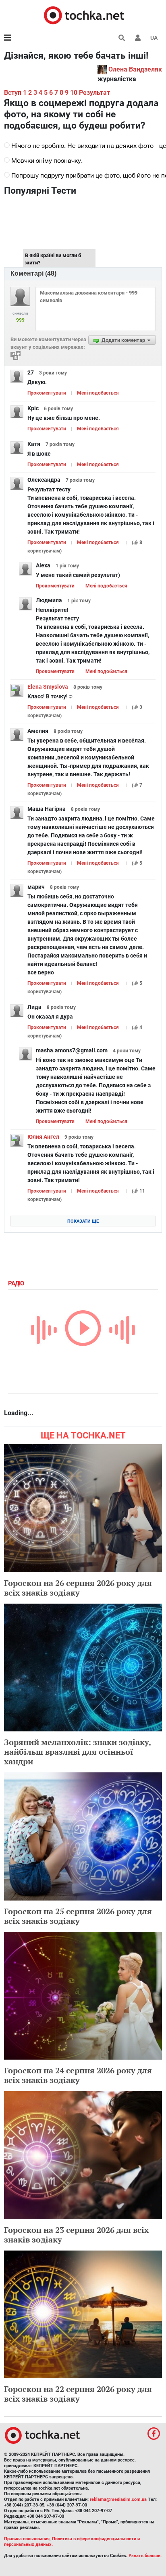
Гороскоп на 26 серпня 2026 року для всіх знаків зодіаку (78, 1588)
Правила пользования (27, 2539)
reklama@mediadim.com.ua (118, 2499)
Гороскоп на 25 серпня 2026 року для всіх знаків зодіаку (78, 1916)
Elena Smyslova (48, 687)
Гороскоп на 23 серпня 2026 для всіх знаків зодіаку (76, 2235)
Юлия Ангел (43, 1137)
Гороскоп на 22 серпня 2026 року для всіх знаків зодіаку (78, 2394)
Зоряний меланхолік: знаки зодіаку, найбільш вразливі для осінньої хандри (77, 1752)
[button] (138, 38)
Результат (94, 93)
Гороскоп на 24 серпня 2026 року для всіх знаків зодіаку (78, 2075)
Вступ (13, 93)
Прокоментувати (47, 393)
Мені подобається (98, 393)
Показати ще (83, 1221)
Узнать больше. (145, 2556)
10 (74, 93)
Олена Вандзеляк (135, 69)
